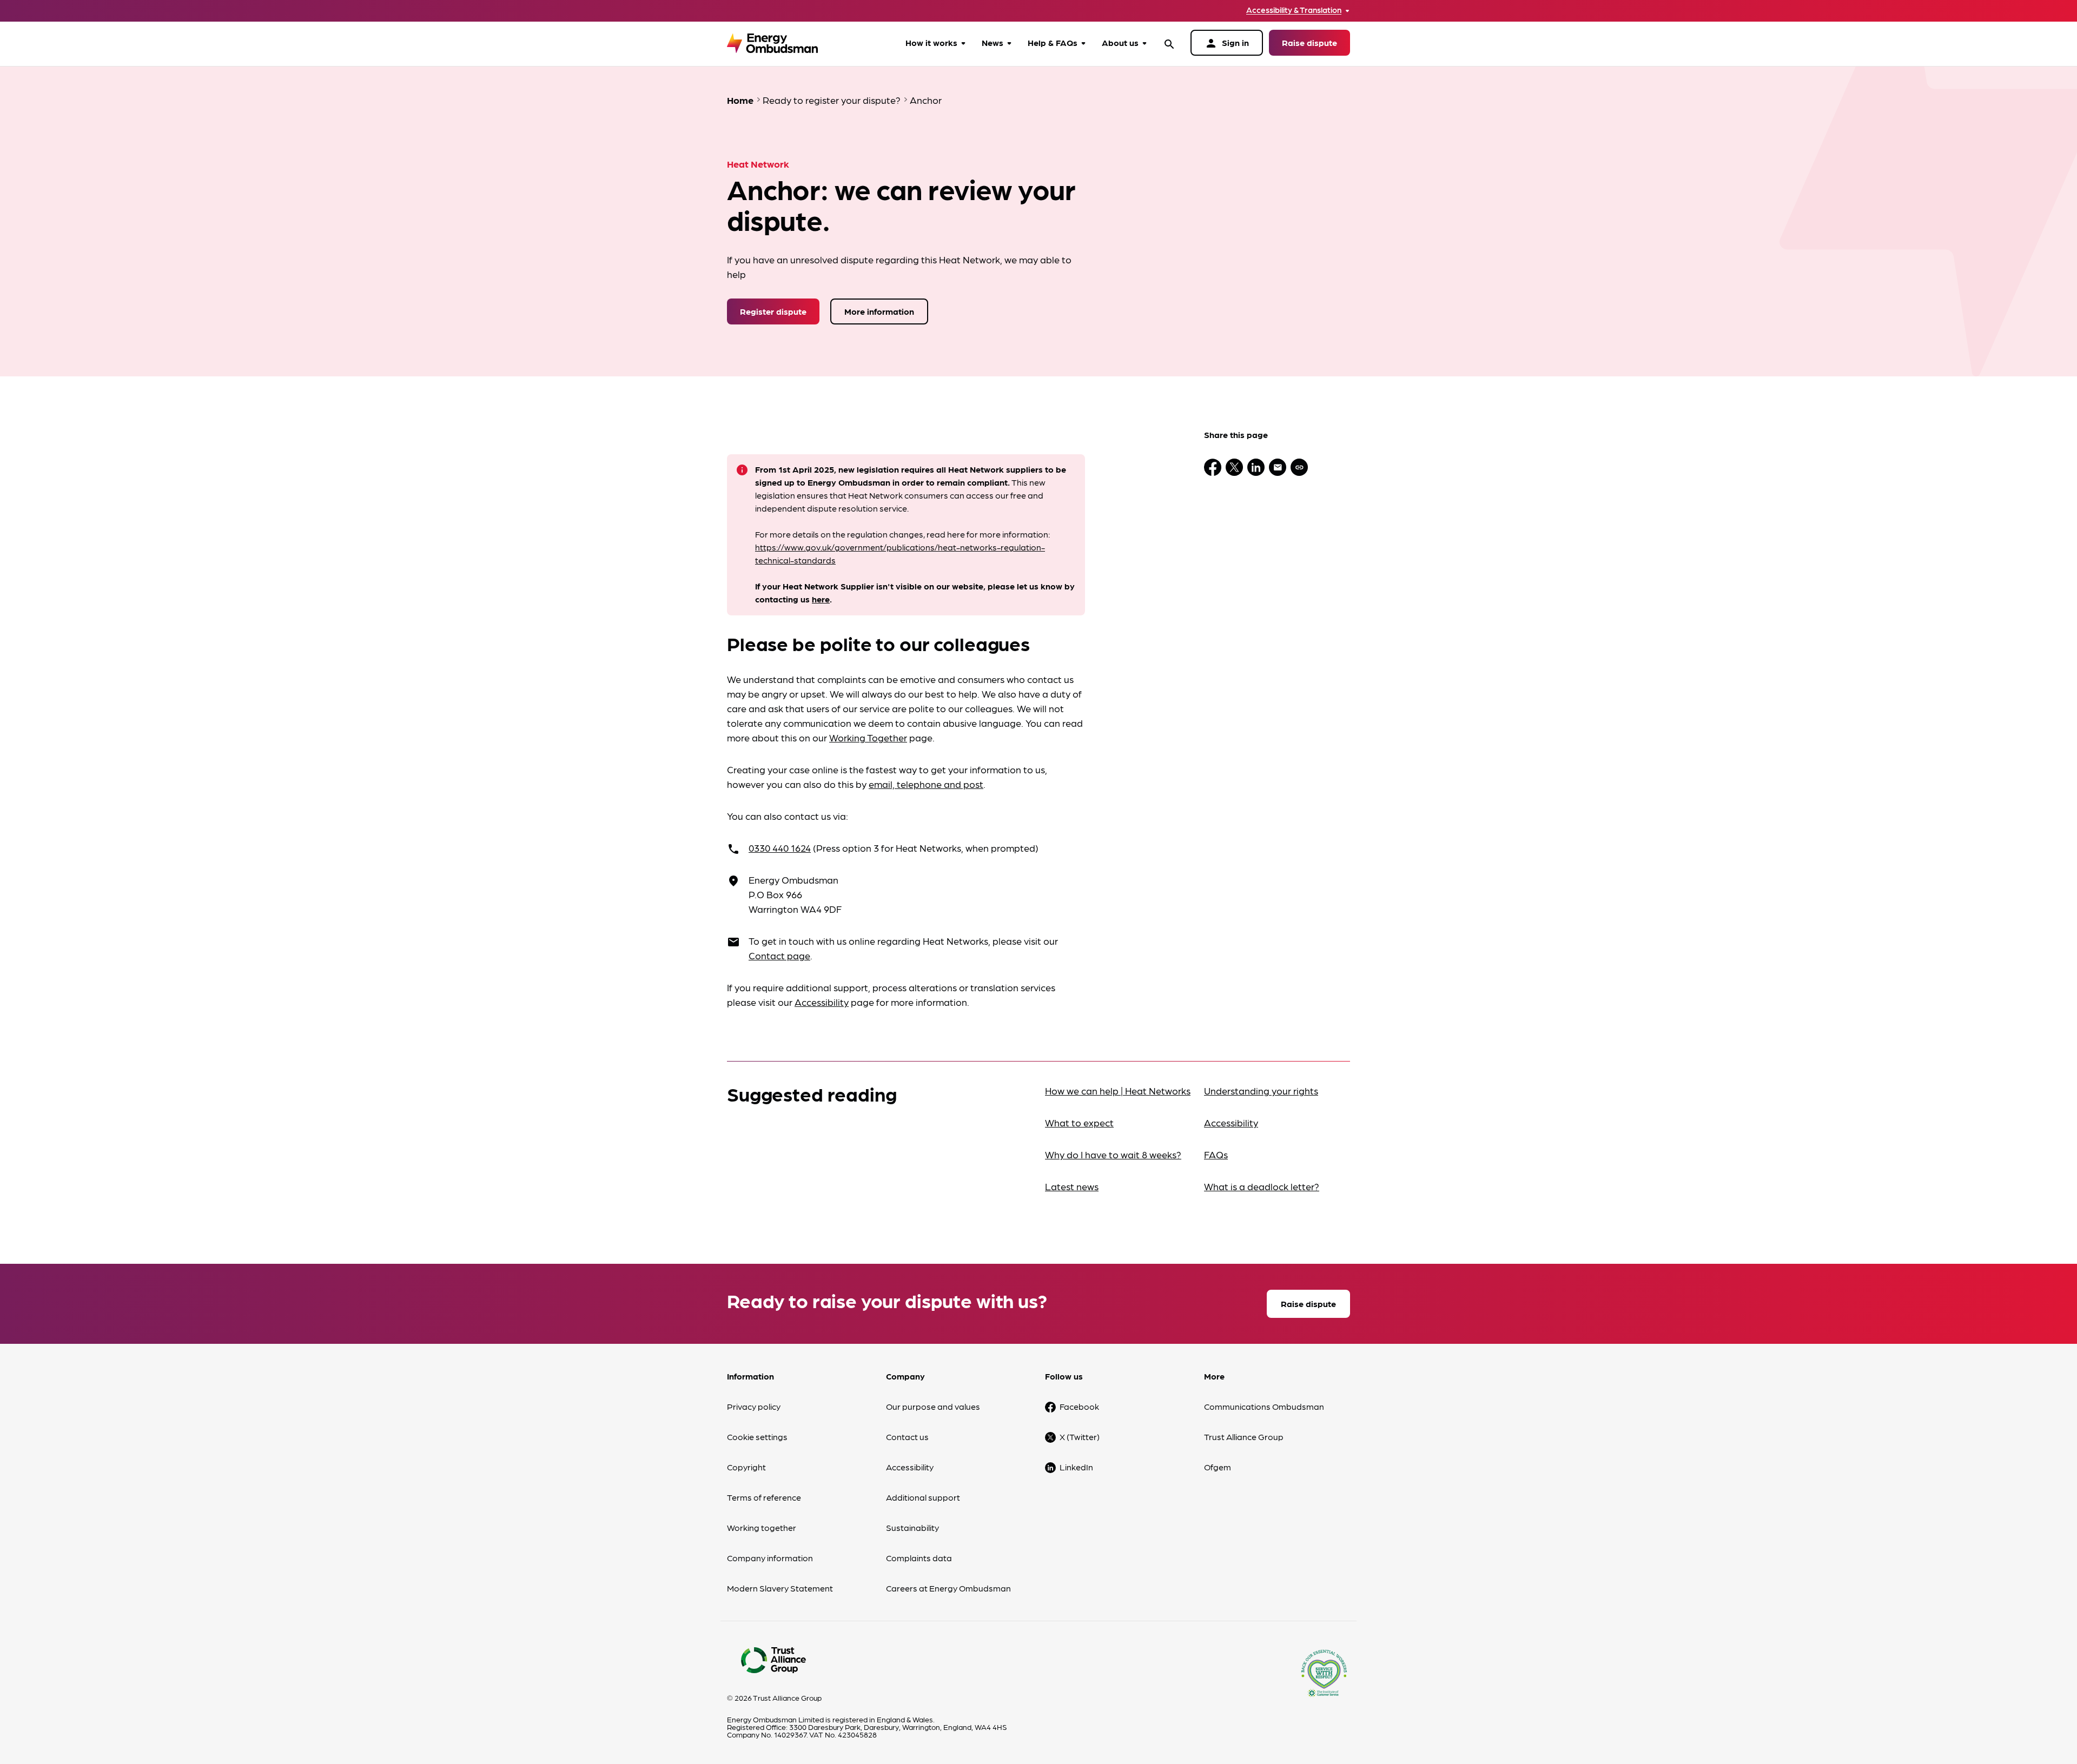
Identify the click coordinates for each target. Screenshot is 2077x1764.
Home (740, 100)
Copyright (746, 1467)
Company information (770, 1558)
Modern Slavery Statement (780, 1588)
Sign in (1227, 43)
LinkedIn (1076, 1467)
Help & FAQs (1053, 42)
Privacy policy (754, 1406)
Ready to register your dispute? (832, 100)
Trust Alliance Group (1244, 1437)
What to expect (1079, 1122)
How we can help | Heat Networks (1118, 1090)
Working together (762, 1527)
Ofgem (1218, 1467)
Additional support (923, 1497)
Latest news (1072, 1186)
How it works (931, 42)
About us (1120, 42)
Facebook (1079, 1406)
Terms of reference (764, 1497)
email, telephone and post (926, 784)
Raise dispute (1309, 42)
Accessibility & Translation (1294, 10)
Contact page (779, 955)
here (821, 599)
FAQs (1216, 1154)
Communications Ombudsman (1264, 1406)
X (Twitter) (1080, 1437)
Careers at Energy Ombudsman (948, 1588)
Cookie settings (757, 1437)
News (993, 42)
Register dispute (773, 311)
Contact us (907, 1437)
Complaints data (919, 1558)
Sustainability (912, 1527)
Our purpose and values (933, 1406)
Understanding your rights (1261, 1090)
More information (879, 311)
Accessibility (822, 1002)
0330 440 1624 (780, 848)
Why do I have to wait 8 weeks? (1113, 1154)
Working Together (868, 737)
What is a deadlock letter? (1262, 1186)
